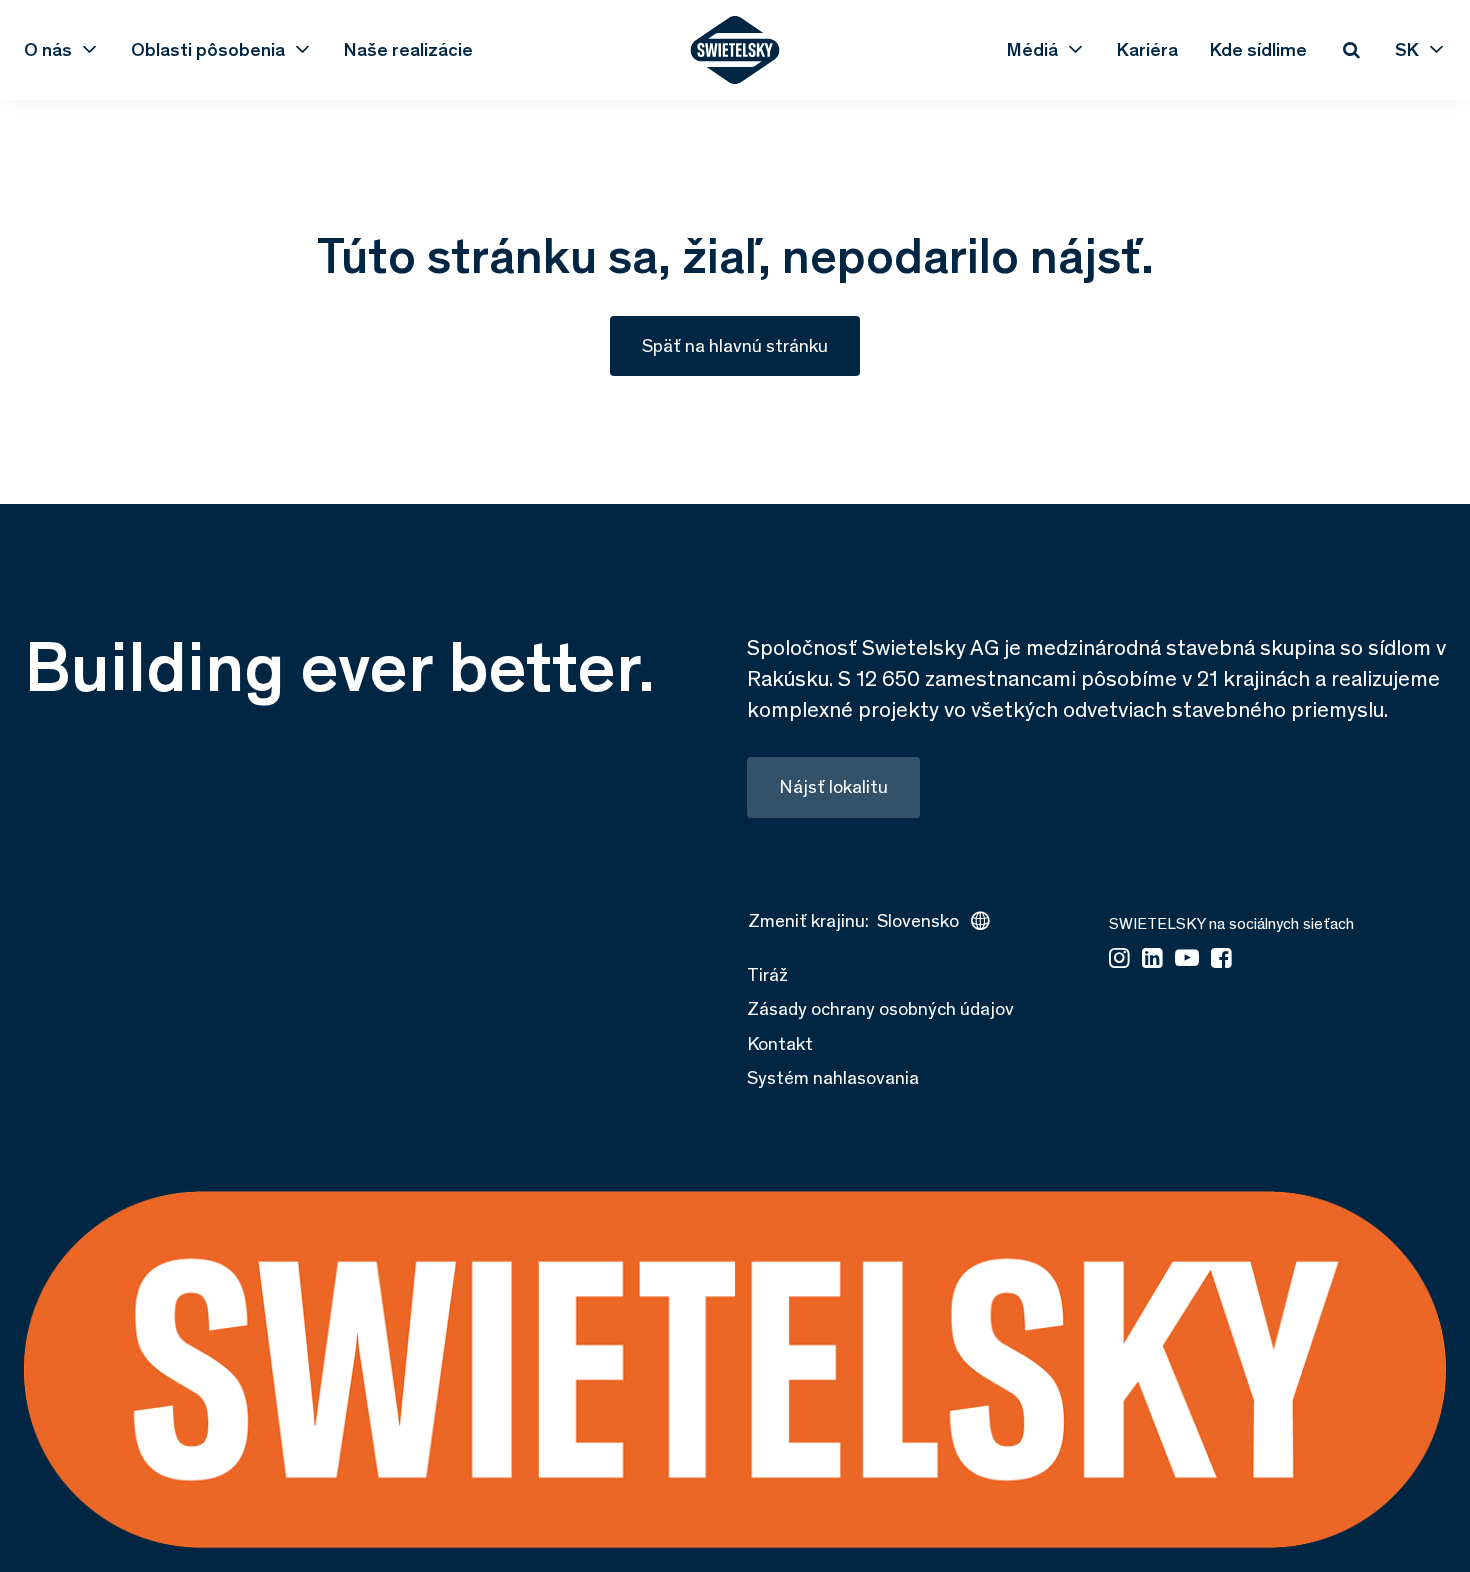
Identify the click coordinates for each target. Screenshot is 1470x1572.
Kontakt (780, 1043)
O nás (48, 50)
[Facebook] (1221, 959)
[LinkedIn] (1152, 959)
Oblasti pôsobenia (208, 50)
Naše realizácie (408, 50)
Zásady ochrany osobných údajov (880, 1008)
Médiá (1032, 50)
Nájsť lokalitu (833, 786)
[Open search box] (1351, 50)
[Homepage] (735, 50)
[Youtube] (1187, 959)
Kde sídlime (1258, 50)
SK (1407, 50)
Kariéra (1147, 50)
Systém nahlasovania (833, 1077)
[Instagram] (1119, 959)
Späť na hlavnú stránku (735, 345)
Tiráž (767, 974)
